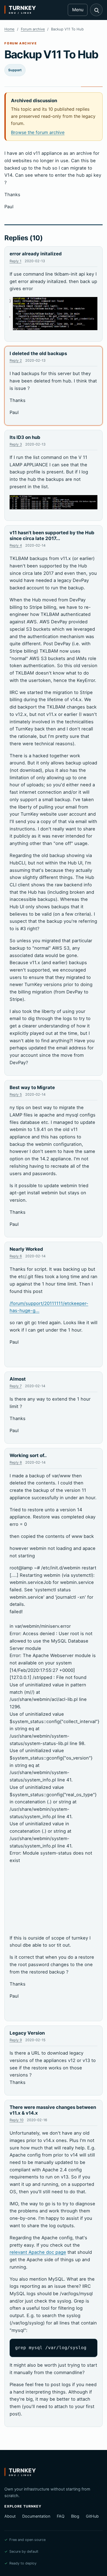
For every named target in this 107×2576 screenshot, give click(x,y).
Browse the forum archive (38, 132)
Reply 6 (16, 1256)
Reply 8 (16, 1462)
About (10, 2516)
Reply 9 (16, 2040)
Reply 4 (16, 545)
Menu (78, 10)
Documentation (36, 2516)
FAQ (61, 2516)
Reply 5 (16, 1094)
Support (15, 70)
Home (9, 29)
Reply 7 (16, 1386)
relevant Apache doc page (38, 2252)
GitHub (92, 2516)
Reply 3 (16, 444)
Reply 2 (16, 360)
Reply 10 (17, 2120)
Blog (75, 2516)
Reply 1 (16, 261)
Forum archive (33, 29)
